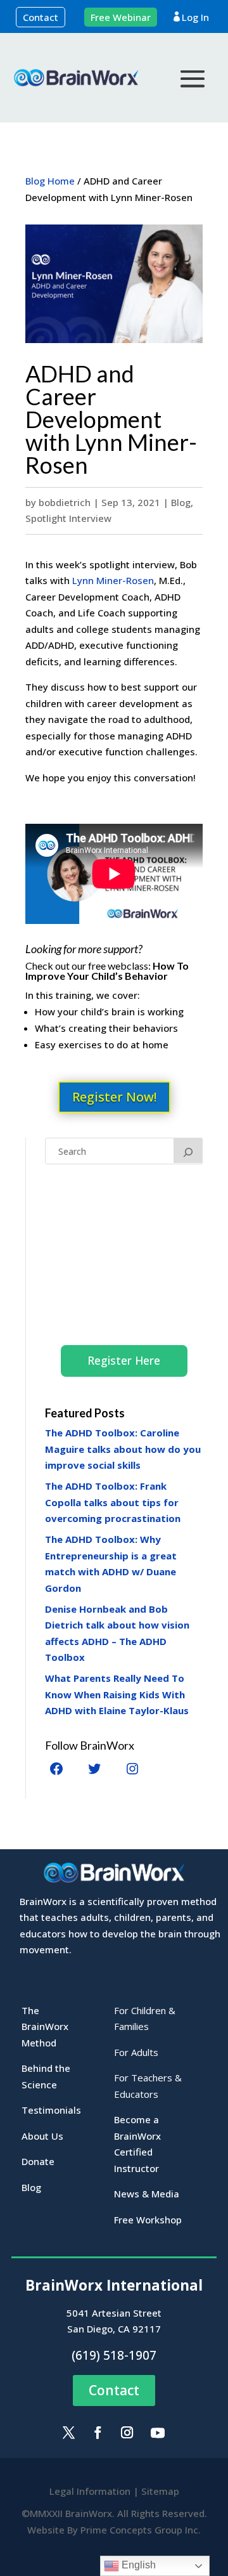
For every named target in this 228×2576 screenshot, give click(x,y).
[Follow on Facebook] (98, 2433)
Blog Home (50, 181)
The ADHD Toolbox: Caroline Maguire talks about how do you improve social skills (123, 1449)
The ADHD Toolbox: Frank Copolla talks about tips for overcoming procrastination (113, 1502)
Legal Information (90, 2491)
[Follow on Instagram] (127, 2433)
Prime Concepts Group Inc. (141, 2530)
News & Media (147, 2194)
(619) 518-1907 (114, 2355)
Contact (41, 17)
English (137, 2565)
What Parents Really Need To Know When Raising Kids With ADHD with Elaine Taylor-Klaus (117, 1694)
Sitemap (160, 2491)
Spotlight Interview (68, 518)
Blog (181, 502)
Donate (38, 2161)
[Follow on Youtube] (158, 2433)
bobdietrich (65, 502)
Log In (195, 17)
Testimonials (51, 2110)
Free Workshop (148, 2220)
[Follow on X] (68, 2433)
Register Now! (114, 1097)
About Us (42, 2136)
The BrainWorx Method (45, 2026)
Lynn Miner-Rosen (113, 580)
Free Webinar (121, 17)
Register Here (124, 1360)
